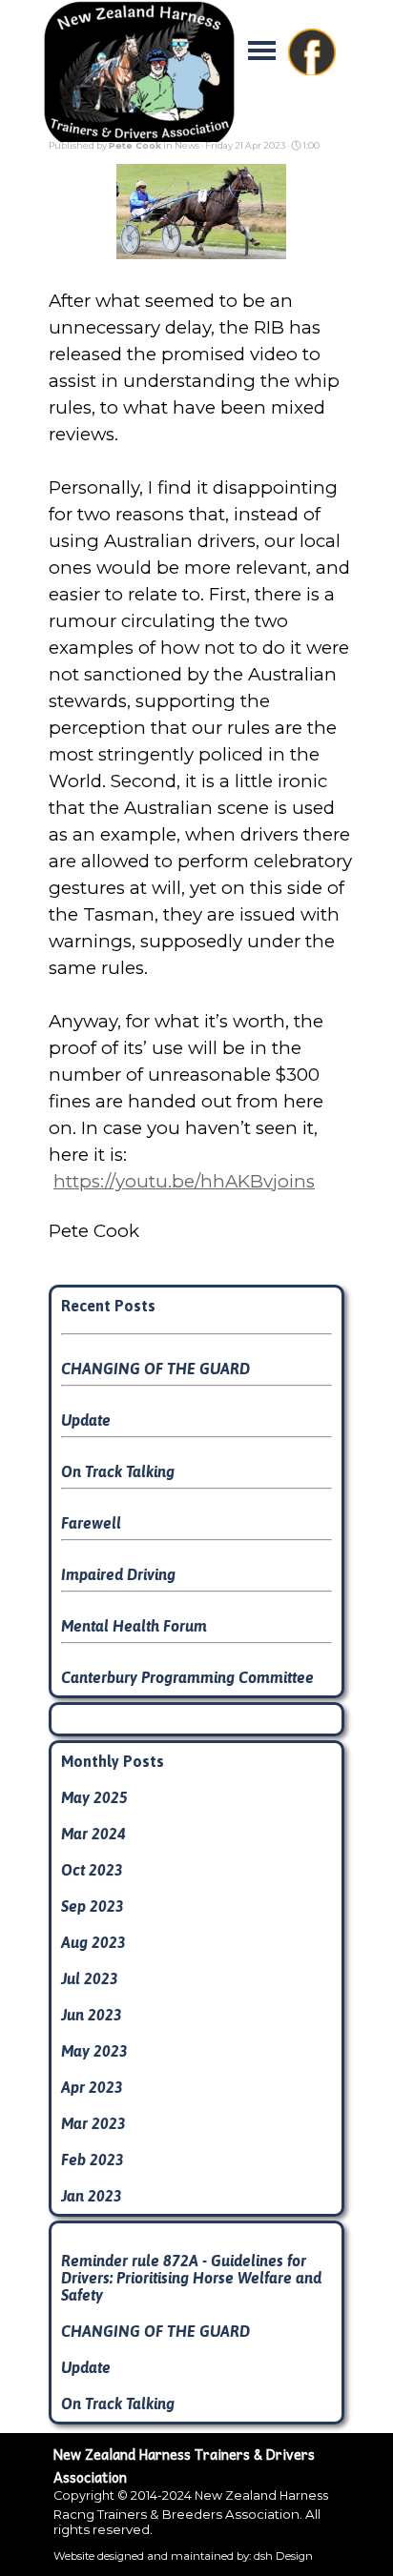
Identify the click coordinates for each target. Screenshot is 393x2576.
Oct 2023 (92, 1870)
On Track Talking (118, 1471)
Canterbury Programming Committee (187, 1677)
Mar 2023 (93, 2123)
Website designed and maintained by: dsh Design (183, 2556)
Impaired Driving (118, 1574)
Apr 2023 (92, 2087)
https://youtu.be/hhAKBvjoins (184, 1181)
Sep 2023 (93, 1906)
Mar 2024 (93, 1834)
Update (86, 1420)
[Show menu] (262, 50)
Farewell (91, 1523)
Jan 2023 (92, 2196)
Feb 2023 (93, 2160)
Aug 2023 (93, 1942)
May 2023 (94, 2051)
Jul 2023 (90, 1978)
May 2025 (94, 1797)
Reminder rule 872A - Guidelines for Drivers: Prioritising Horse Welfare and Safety (191, 2278)
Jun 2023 (92, 2015)
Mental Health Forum (134, 1626)
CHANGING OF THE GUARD (155, 1369)
